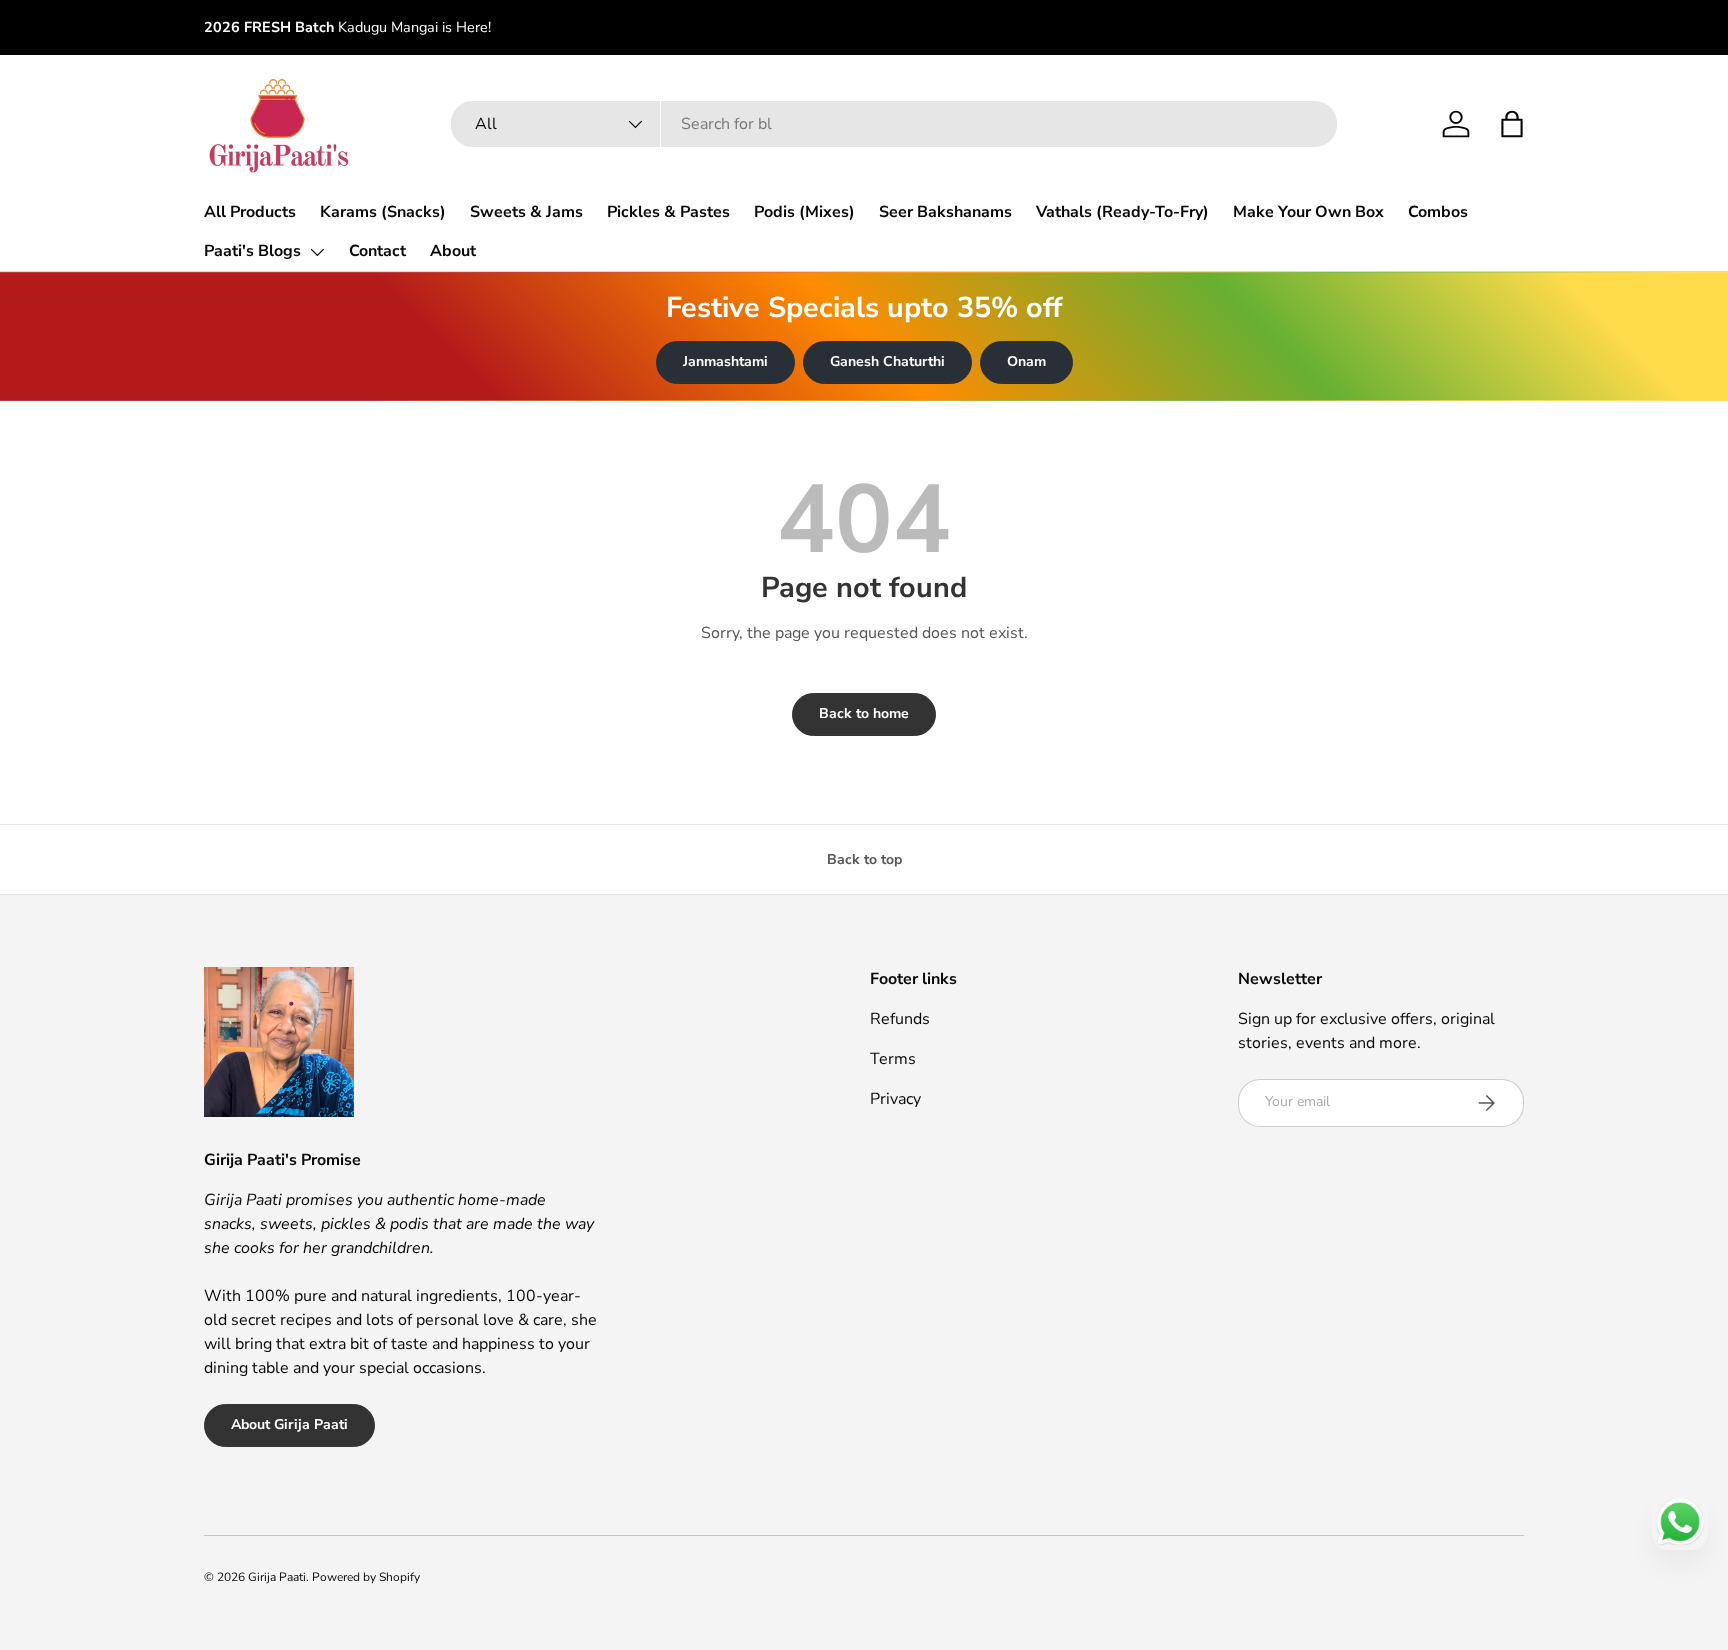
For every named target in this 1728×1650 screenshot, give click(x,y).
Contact (377, 251)
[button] (1512, 124)
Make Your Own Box (1308, 212)
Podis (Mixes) (804, 212)
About (453, 251)
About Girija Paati (289, 1424)
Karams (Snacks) (383, 212)
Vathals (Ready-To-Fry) (1122, 212)
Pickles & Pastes (668, 212)
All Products (250, 212)
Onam (1026, 361)
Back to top (864, 859)
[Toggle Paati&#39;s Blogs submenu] (317, 252)
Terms (893, 1059)
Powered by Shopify (366, 1577)
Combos (1438, 212)
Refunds (900, 1019)
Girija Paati (277, 1577)
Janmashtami (725, 361)
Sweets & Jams (526, 212)
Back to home (864, 713)
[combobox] (894, 124)
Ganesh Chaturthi (887, 361)
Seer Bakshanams (945, 212)
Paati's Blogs (252, 251)
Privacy (895, 1099)
